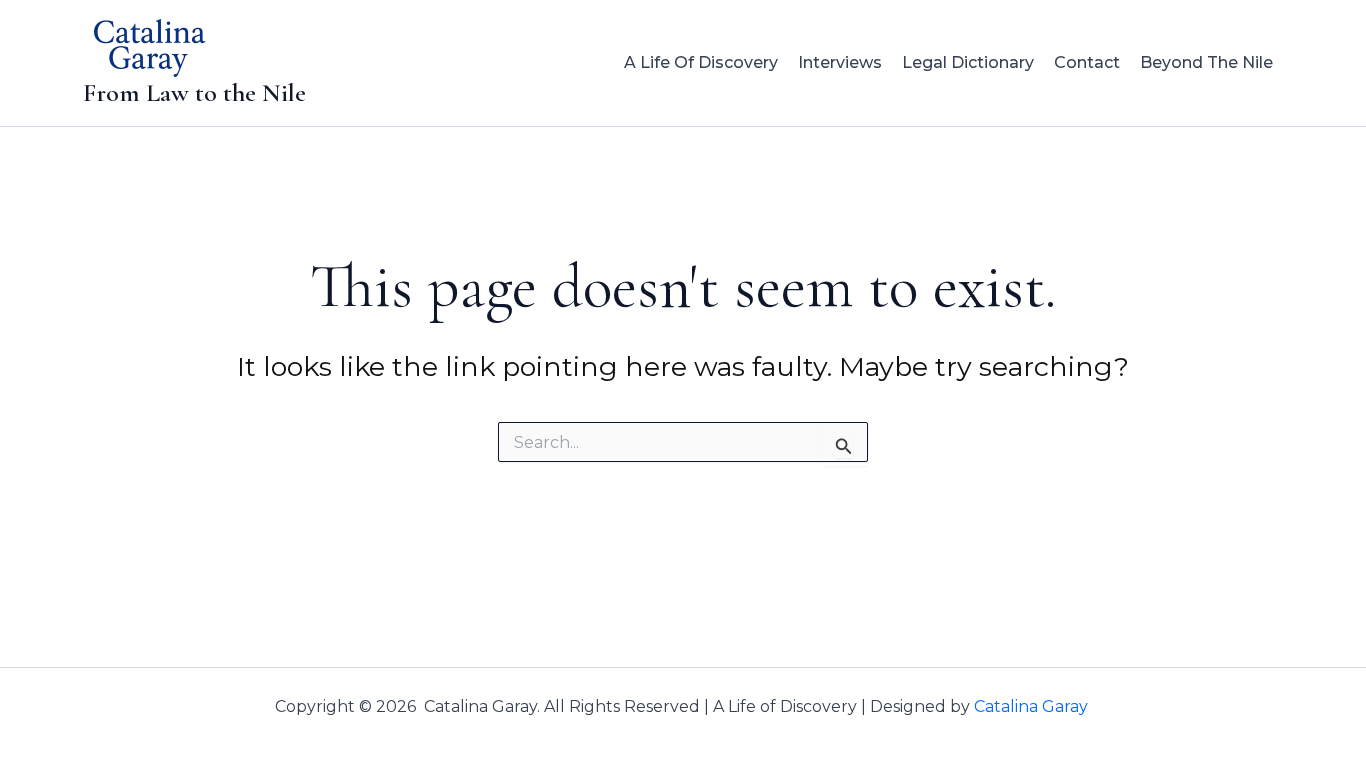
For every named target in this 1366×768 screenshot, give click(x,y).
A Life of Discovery (701, 62)
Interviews (840, 62)
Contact (1087, 62)
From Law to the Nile (194, 92)
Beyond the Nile (1206, 62)
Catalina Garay (1033, 706)
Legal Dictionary (968, 62)
